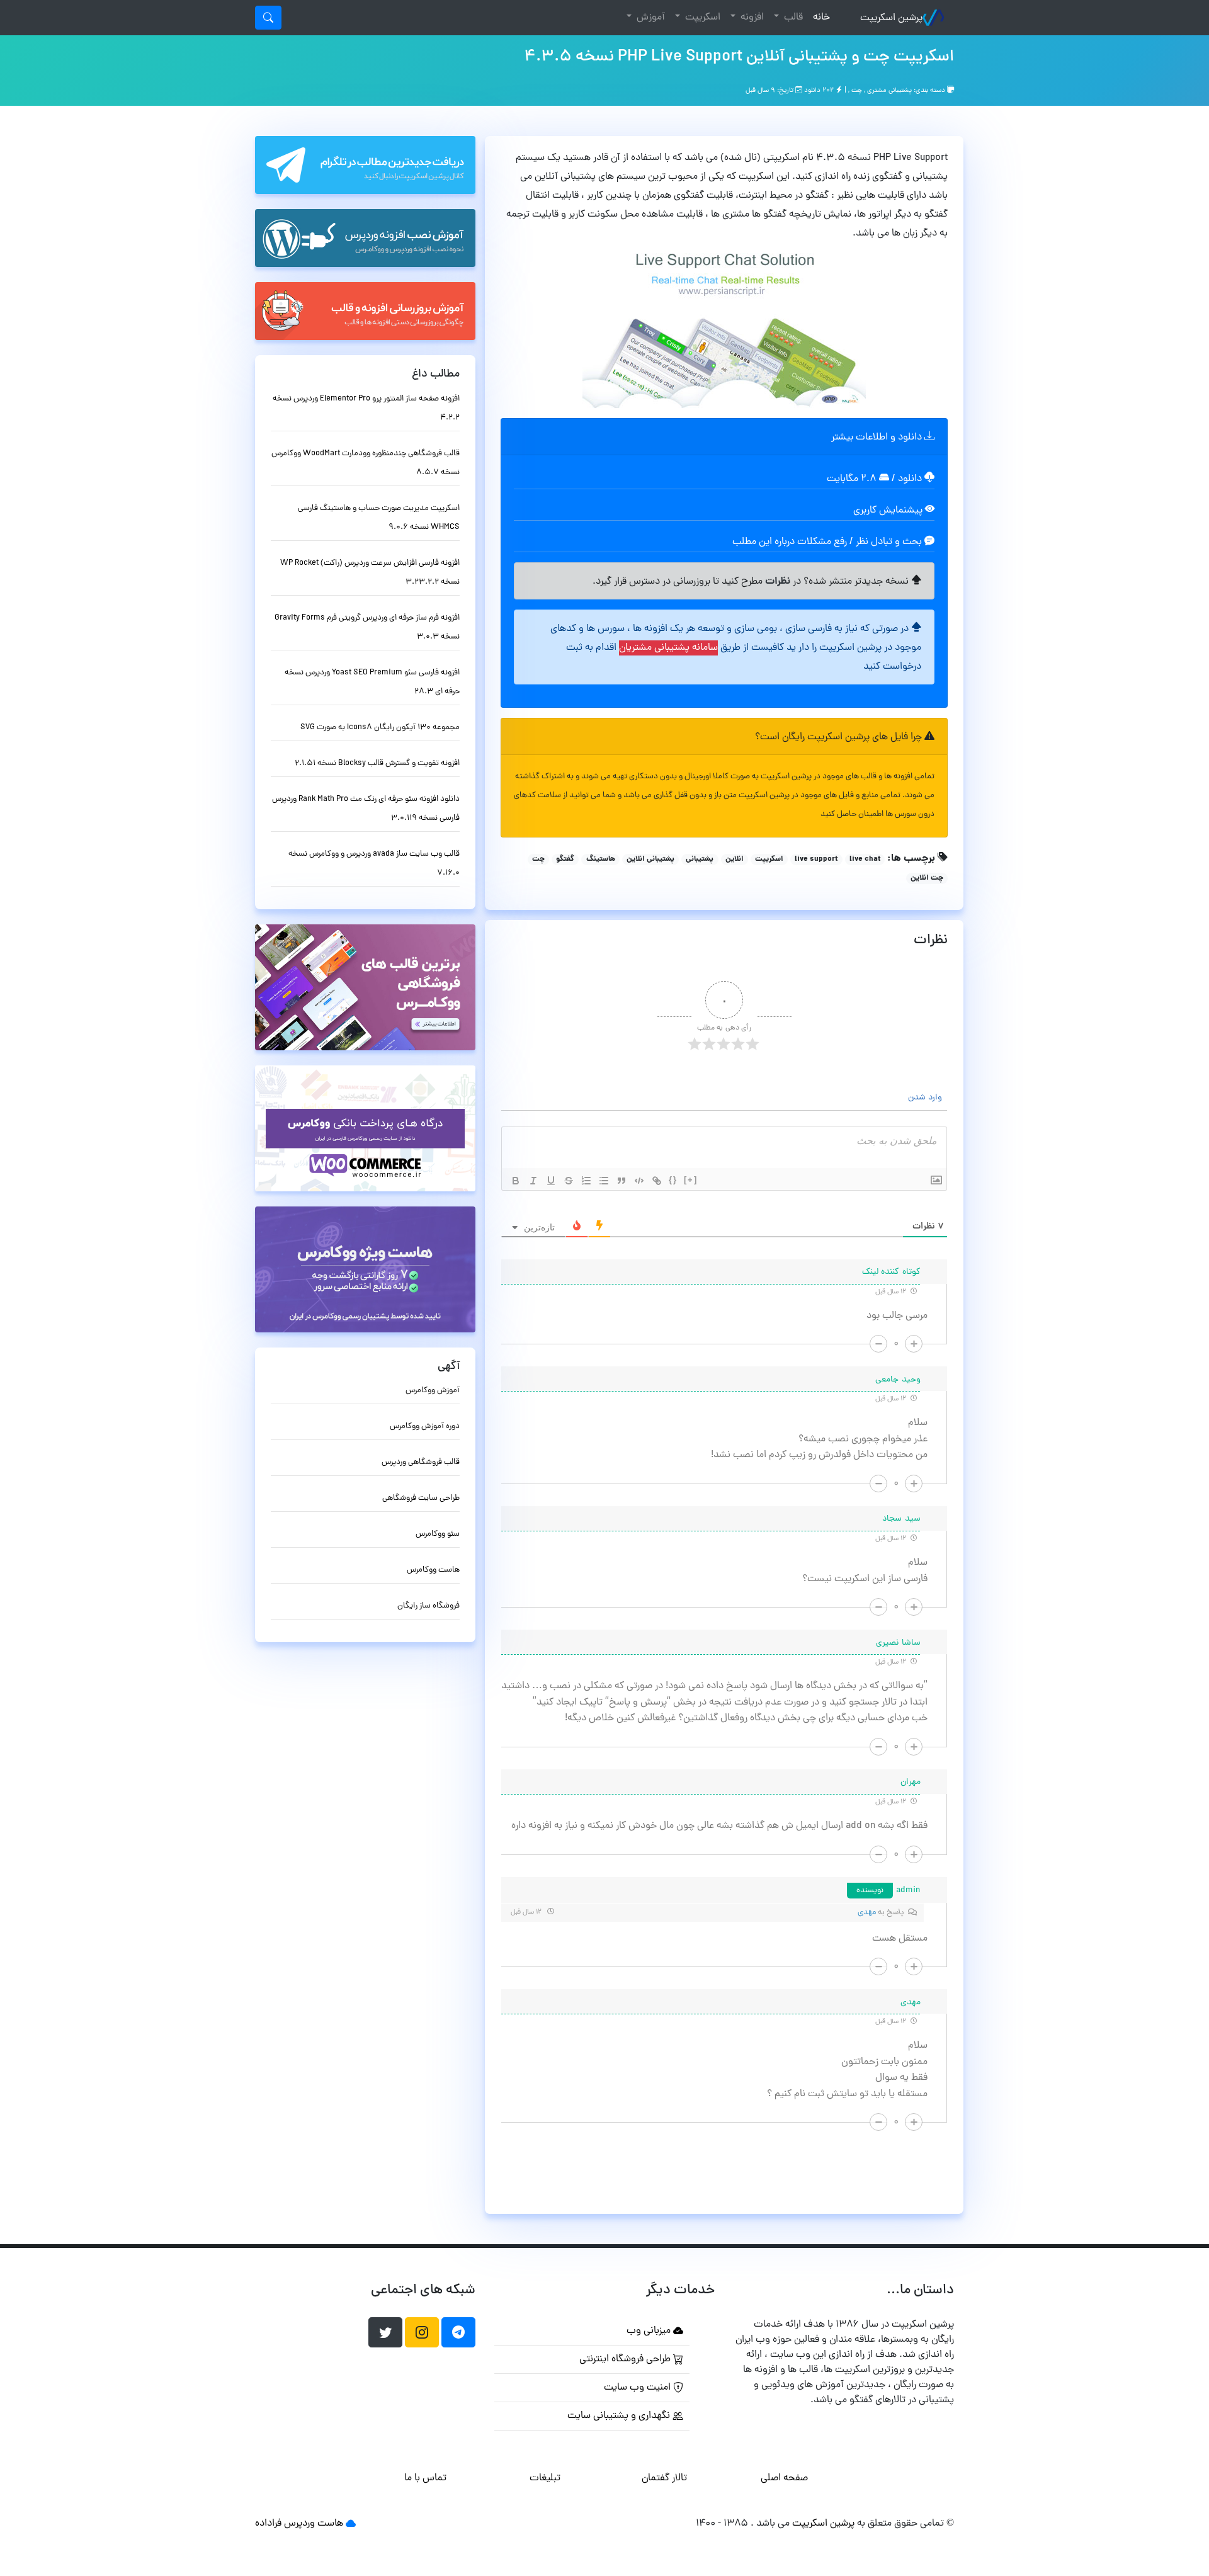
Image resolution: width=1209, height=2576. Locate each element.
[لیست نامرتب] (604, 1181)
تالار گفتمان (664, 2478)
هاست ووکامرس (433, 1570)
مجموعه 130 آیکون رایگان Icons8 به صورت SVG (380, 728)
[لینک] (657, 1181)
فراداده (268, 2524)
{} (673, 1180)
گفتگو (565, 860)
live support (816, 860)
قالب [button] (792, 18)
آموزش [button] (650, 18)
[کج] (533, 1181)
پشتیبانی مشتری (889, 91)
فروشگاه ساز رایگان (429, 1606)
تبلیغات (545, 2478)
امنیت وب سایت (639, 2388)
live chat (865, 860)
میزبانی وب (650, 2331)
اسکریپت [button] (701, 18)
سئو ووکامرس (438, 1534)
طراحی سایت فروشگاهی (421, 1498)
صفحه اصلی (784, 2478)
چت (857, 91)
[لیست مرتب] (586, 1181)
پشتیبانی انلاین (650, 860)
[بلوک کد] (639, 1181)
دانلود (911, 479)
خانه (819, 17)
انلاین (735, 860)
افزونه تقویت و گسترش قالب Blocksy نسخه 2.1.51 (377, 763)
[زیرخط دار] (551, 1181)
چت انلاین (927, 878)
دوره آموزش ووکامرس (425, 1427)
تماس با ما (425, 2478)
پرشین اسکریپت (891, 18)
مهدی (867, 1913)
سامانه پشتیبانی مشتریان (668, 648)
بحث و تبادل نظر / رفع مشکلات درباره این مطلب (828, 542)
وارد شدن (926, 1098)
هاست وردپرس (314, 2524)
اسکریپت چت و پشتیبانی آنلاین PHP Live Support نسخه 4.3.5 (739, 57)
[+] (691, 1180)
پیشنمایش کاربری (889, 511)
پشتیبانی (700, 860)
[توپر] (516, 1181)
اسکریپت (769, 860)
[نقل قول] (622, 1181)
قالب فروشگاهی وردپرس (421, 1462)
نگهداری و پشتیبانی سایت (620, 2416)
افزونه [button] (751, 18)
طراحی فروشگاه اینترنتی (626, 2359)
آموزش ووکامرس (433, 1391)
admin (909, 1891)
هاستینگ (601, 860)
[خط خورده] (569, 1181)
